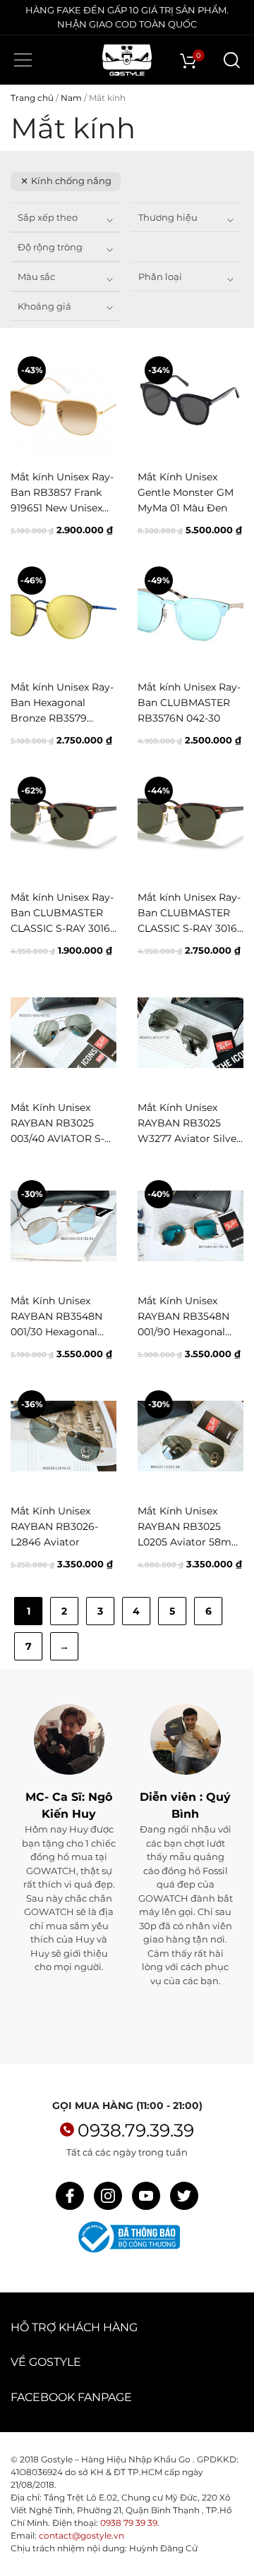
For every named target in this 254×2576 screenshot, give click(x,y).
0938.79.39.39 (136, 2130)
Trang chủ (32, 98)
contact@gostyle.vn (81, 2535)
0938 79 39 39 (129, 2523)
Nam (71, 98)
